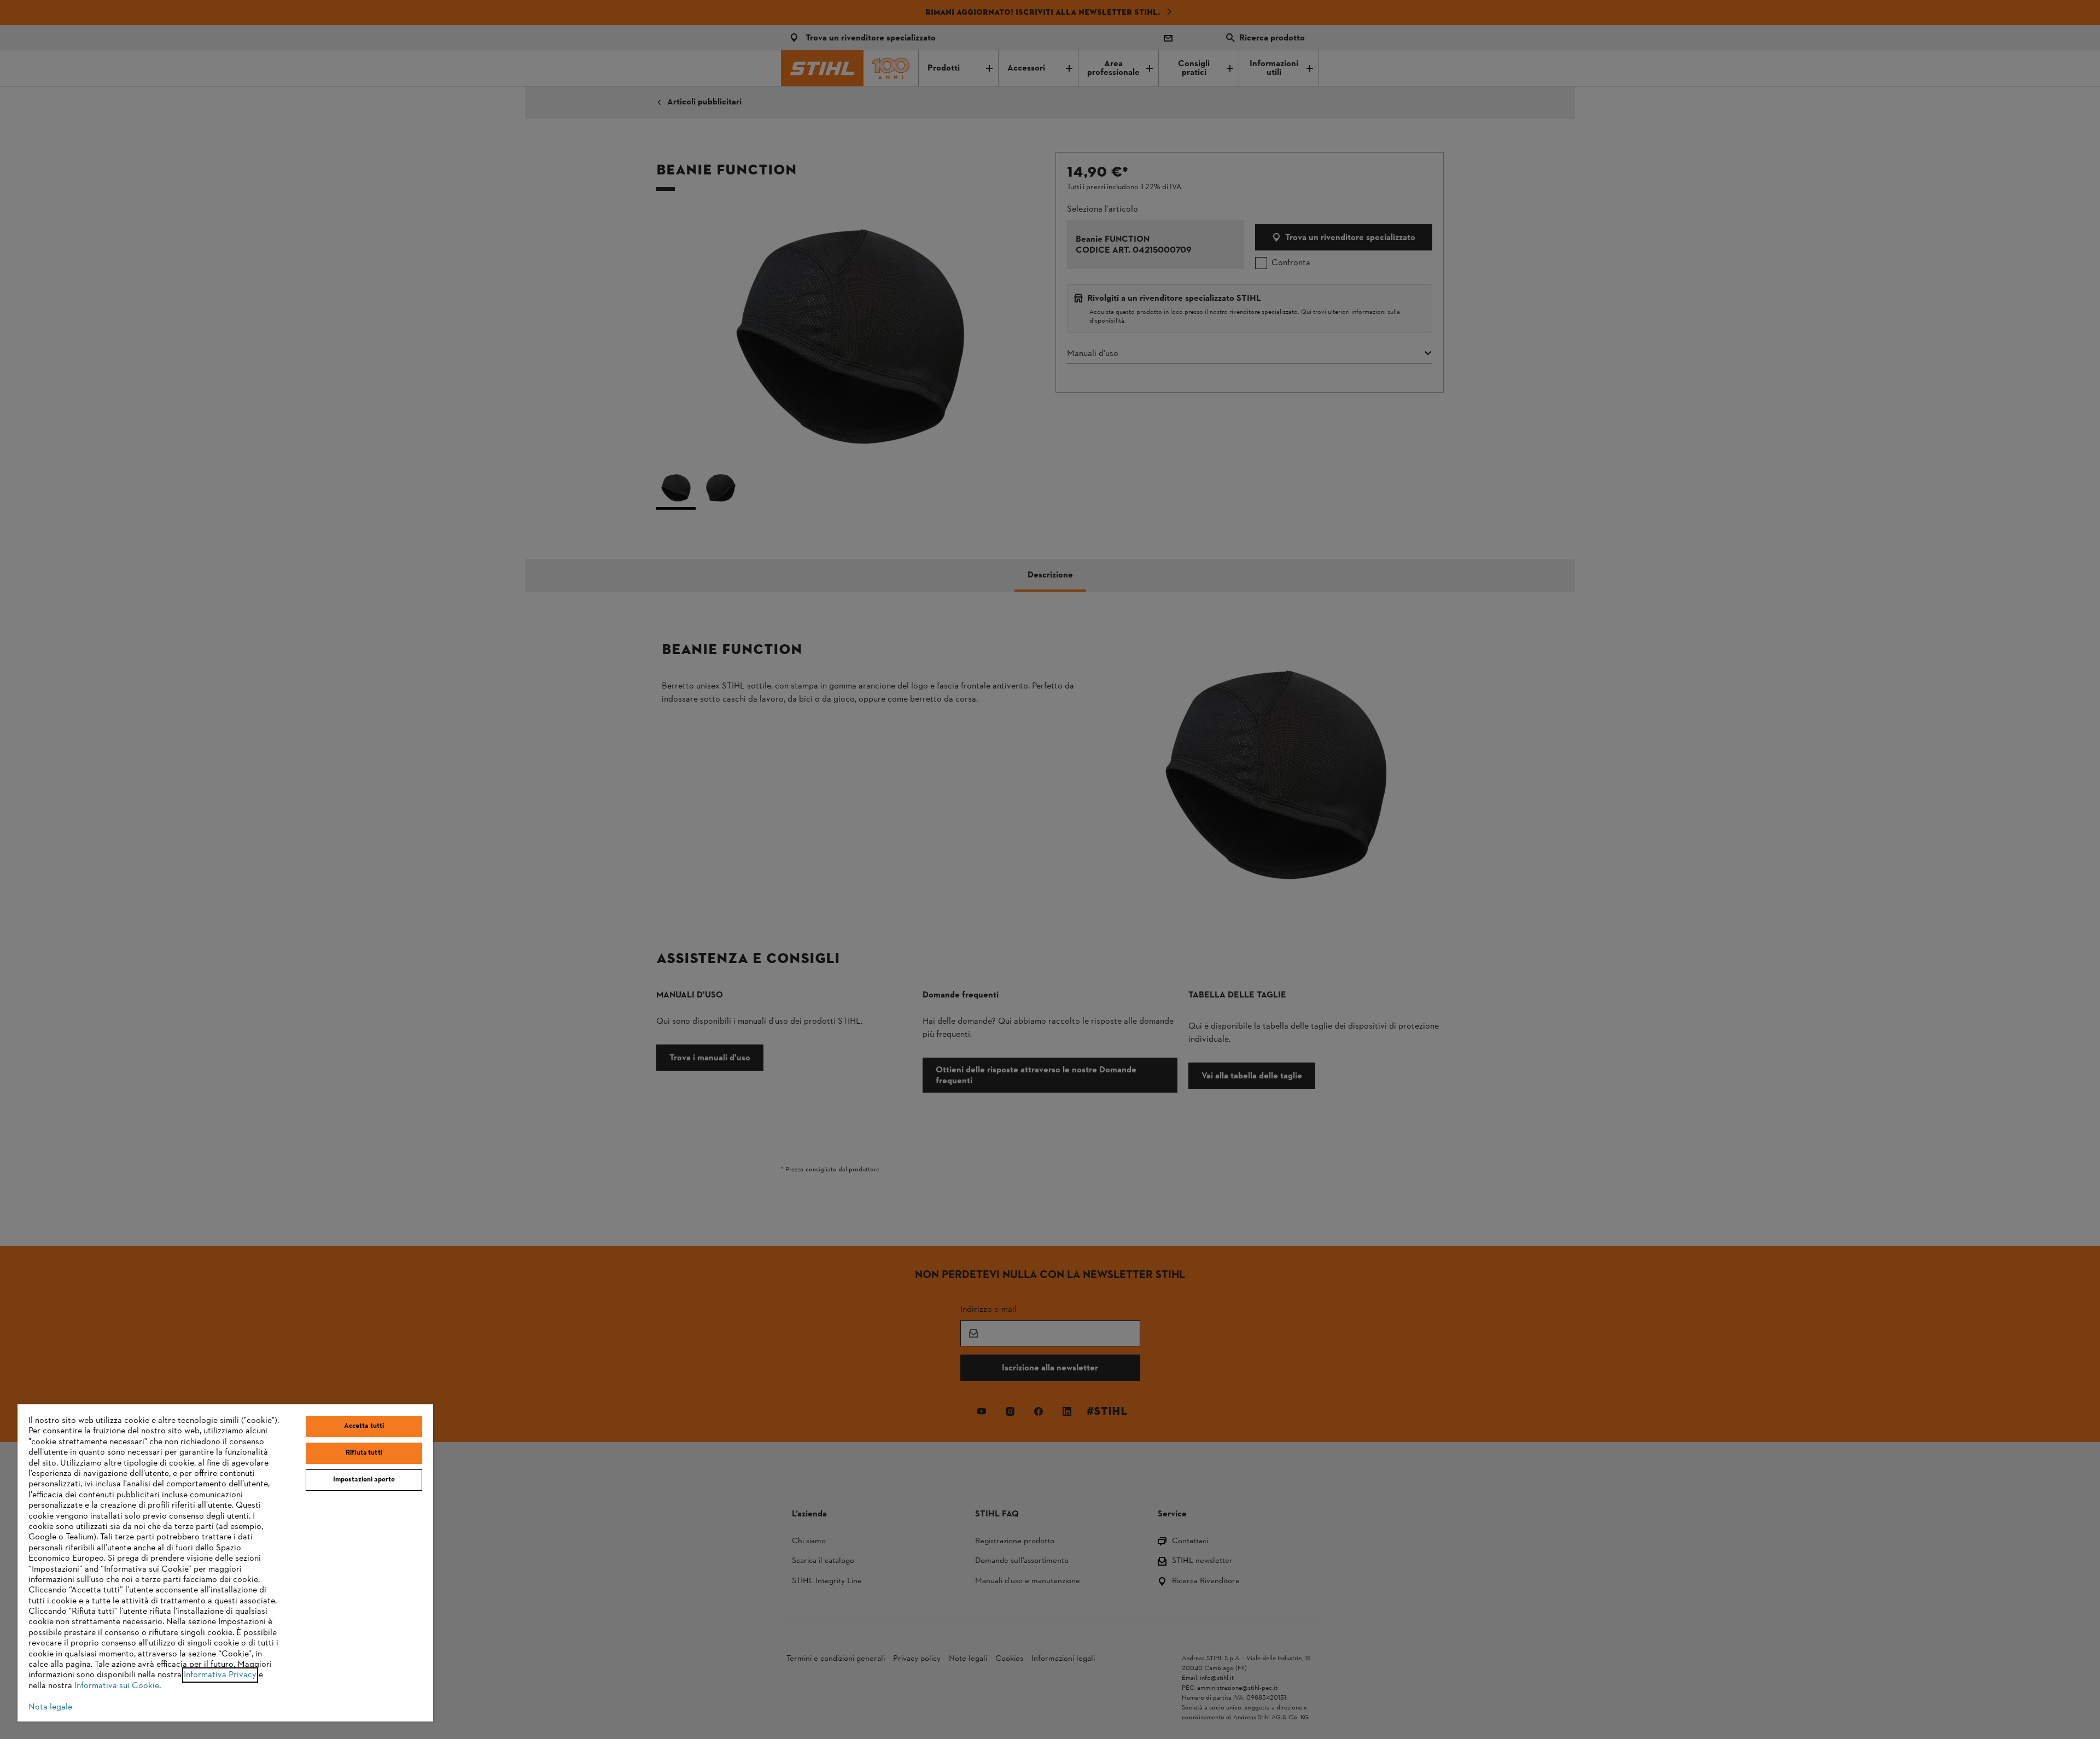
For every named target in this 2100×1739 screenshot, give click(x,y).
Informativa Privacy (220, 1675)
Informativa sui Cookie (117, 1686)
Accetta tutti (364, 1426)
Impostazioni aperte (364, 1480)
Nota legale (50, 1707)
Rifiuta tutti (364, 1453)
